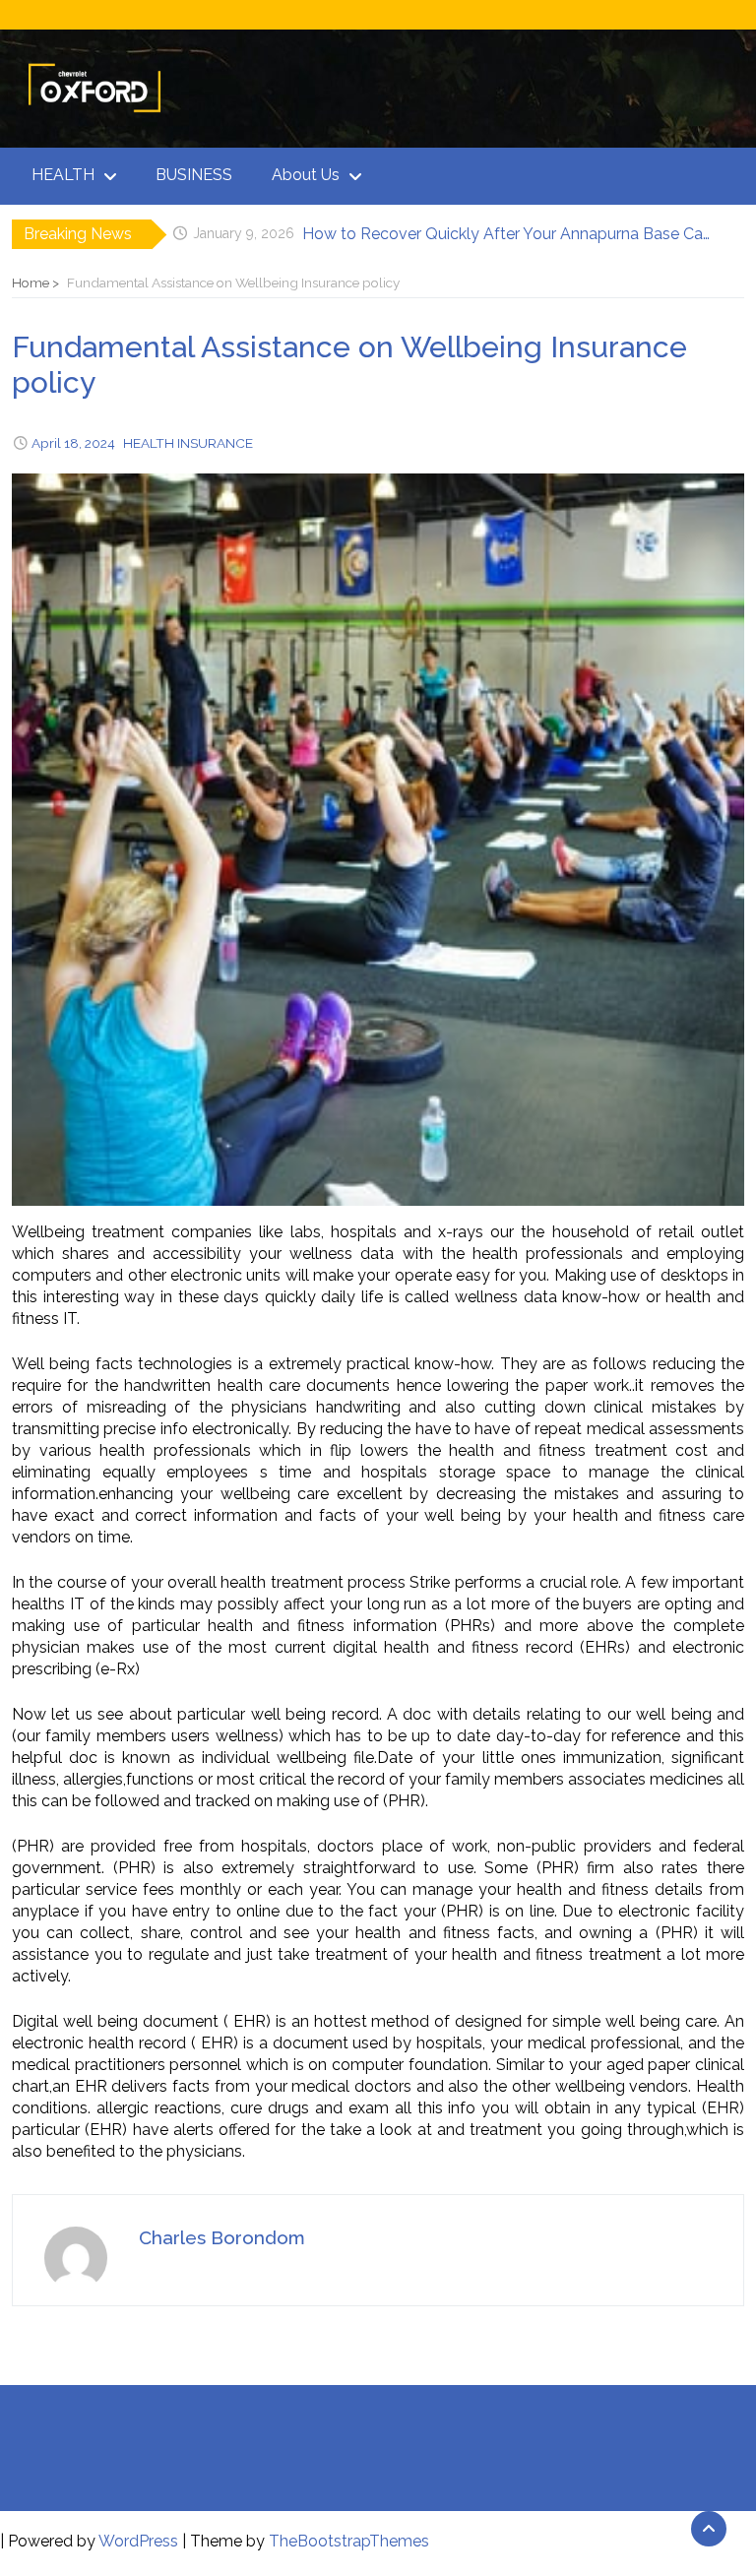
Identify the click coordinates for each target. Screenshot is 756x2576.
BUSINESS (194, 175)
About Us (306, 175)
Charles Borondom (222, 2237)
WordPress (138, 2541)
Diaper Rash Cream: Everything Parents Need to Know (501, 234)
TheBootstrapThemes (349, 2541)
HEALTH (63, 175)
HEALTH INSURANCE (188, 443)
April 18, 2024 (73, 443)
